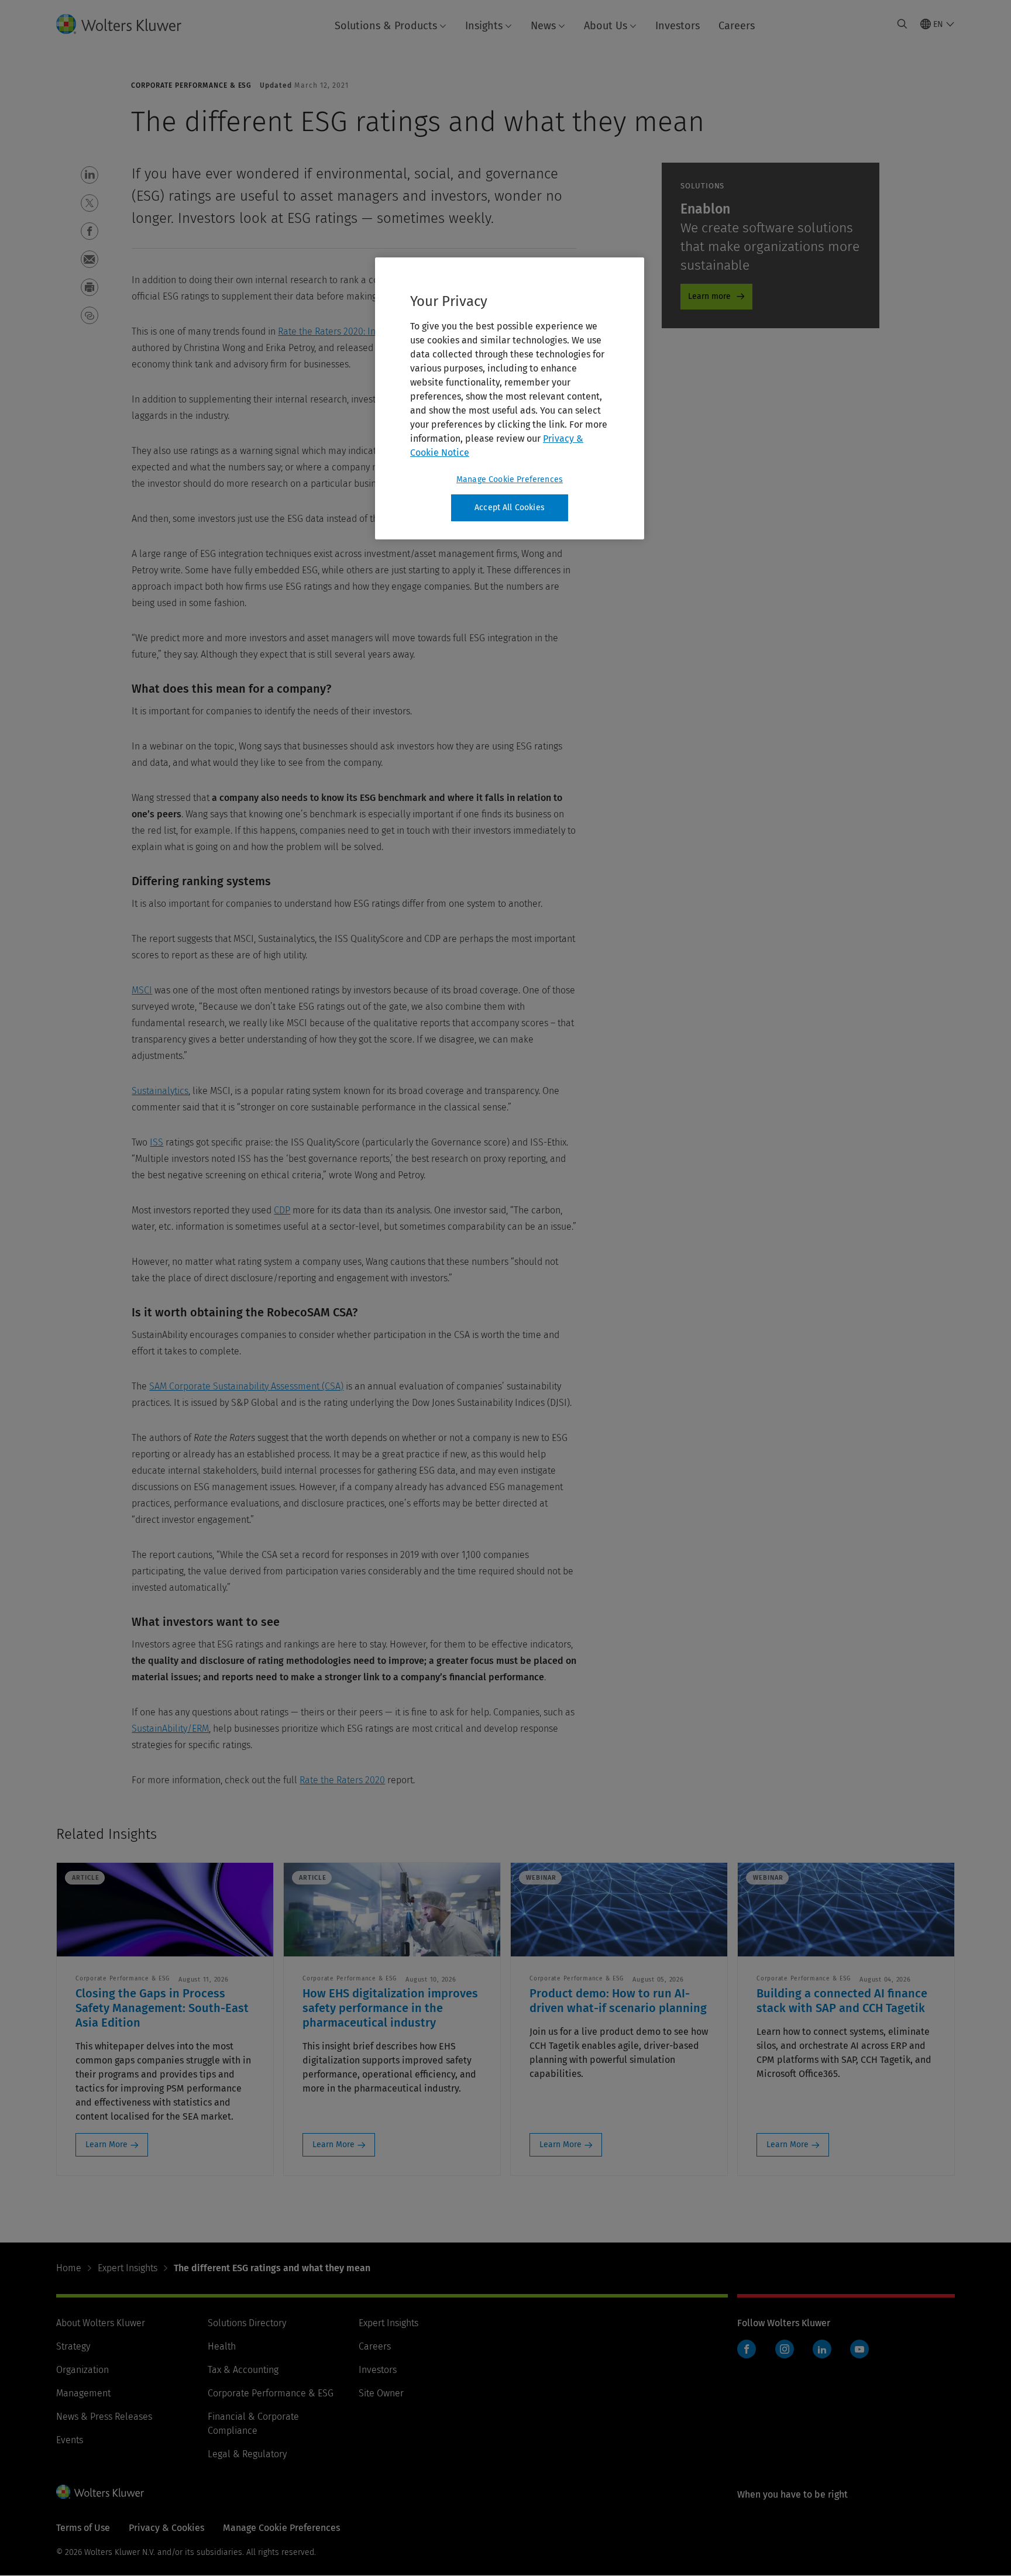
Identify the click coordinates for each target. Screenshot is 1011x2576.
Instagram (785, 2349)
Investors (678, 26)
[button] (90, 175)
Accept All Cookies (510, 508)
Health (222, 2346)
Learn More (106, 2145)
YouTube (859, 2349)
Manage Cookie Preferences (510, 479)
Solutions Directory (247, 2323)
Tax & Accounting (243, 2370)
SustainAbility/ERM (170, 1729)
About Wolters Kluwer (101, 2323)
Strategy (73, 2346)
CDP (282, 1210)
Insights (484, 26)
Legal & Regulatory (247, 2454)
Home (69, 2268)
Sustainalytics (160, 1091)
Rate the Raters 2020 (342, 1780)
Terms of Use (83, 2528)
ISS (157, 1142)
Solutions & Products (386, 26)
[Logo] (128, 24)
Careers (737, 26)
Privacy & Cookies (166, 2528)
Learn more (709, 296)
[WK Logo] (100, 2492)
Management (83, 2393)
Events (70, 2440)
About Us (606, 26)
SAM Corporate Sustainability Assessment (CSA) (246, 1386)
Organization (82, 2370)
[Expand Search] (902, 24)
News (543, 26)
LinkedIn (822, 2349)
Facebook (747, 2349)
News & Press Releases (104, 2417)
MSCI (142, 990)
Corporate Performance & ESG (271, 2393)
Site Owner (381, 2393)
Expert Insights (128, 2268)
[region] (510, 398)
